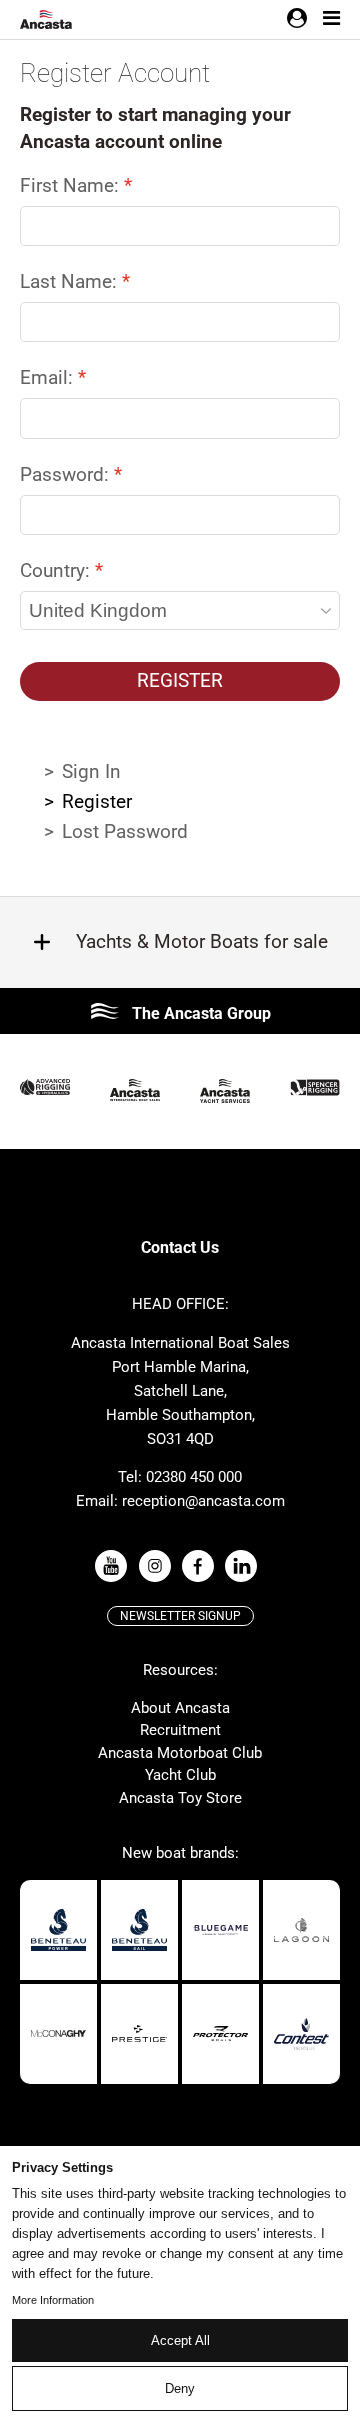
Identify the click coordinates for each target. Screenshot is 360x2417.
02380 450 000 (194, 1477)
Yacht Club (180, 1775)
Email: (49, 377)
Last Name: (71, 281)
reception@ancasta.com (203, 1501)
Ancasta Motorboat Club (180, 1753)
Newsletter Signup (180, 1616)
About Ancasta (180, 1708)
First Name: (72, 185)
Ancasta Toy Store (180, 1798)
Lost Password (125, 831)
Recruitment (180, 1730)
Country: (57, 570)
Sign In (91, 771)
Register (180, 680)
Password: (67, 474)
